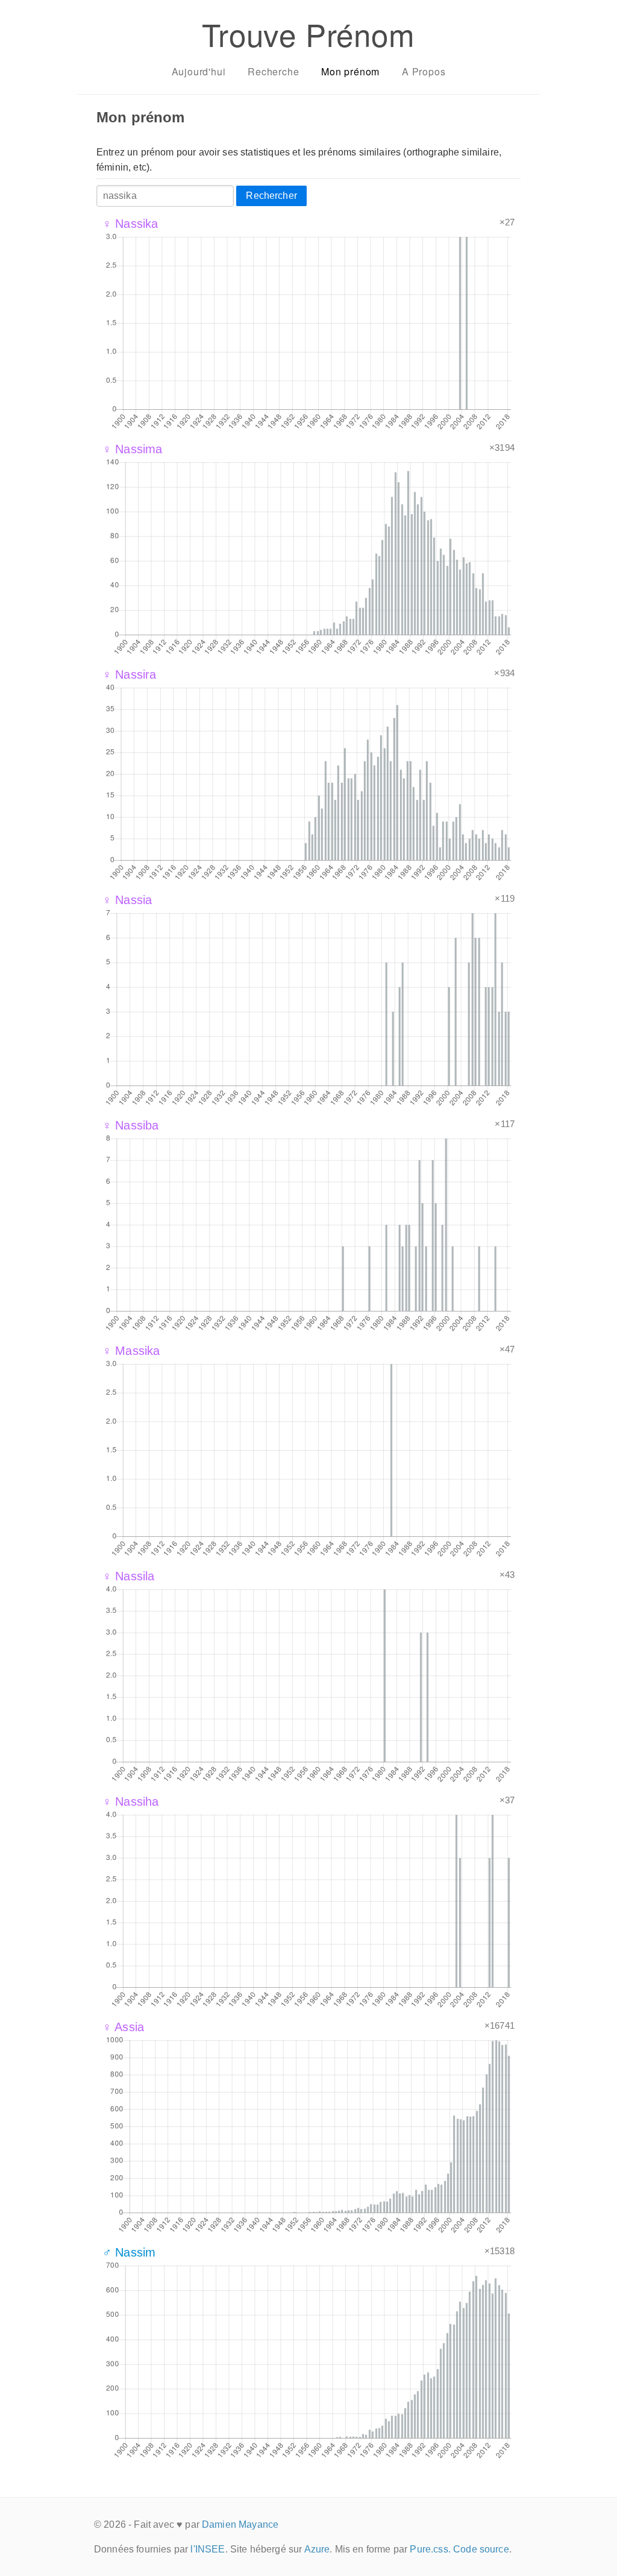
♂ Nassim (129, 2252)
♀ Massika (131, 1351)
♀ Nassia (127, 900)
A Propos (424, 71)
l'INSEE (208, 2549)
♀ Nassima (132, 449)
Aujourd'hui (199, 71)
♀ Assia (123, 2027)
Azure (317, 2549)
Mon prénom (350, 71)
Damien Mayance (240, 2524)
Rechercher (271, 196)
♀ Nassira (129, 674)
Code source (481, 2549)
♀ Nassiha (130, 1802)
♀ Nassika (130, 224)
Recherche (273, 71)
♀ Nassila (128, 1576)
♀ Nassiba (130, 1125)
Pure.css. (430, 2549)
